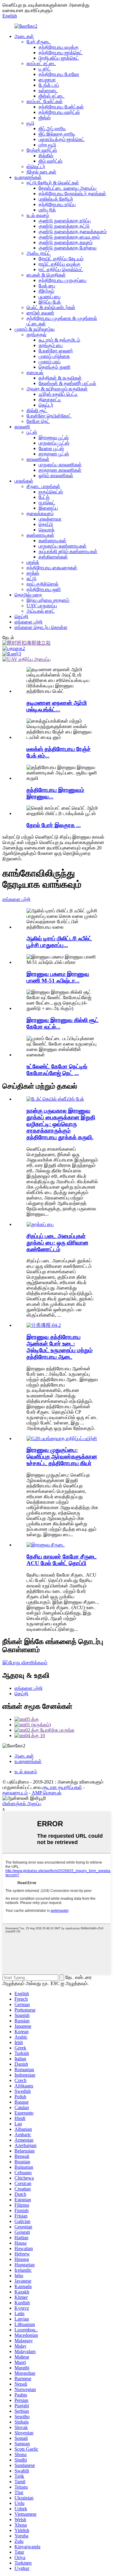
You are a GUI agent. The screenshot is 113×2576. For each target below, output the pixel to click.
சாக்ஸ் (33, 573)
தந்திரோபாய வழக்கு (59, 47)
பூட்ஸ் (32, 432)
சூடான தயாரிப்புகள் (62, 1787)
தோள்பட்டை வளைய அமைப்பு (67, 188)
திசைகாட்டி (50, 400)
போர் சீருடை (39, 42)
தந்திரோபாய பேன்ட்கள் (61, 107)
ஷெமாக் (47, 530)
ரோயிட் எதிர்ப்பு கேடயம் (61, 259)
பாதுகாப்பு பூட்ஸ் (54, 443)
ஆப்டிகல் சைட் (41, 611)
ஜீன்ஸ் (45, 118)
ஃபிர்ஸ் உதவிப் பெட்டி (58, 394)
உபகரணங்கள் (28, 177)
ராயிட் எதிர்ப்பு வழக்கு (60, 264)
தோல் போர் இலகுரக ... (54, 825)
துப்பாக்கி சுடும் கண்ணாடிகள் (68, 551)
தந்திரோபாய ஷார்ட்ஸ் (59, 112)
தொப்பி (46, 524)
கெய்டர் (46, 405)
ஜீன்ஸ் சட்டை (52, 96)
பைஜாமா (47, 80)
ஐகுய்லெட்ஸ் (51, 492)
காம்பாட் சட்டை (41, 63)
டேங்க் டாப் (49, 85)
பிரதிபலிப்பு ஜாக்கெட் (59, 58)
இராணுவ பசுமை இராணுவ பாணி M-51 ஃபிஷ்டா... (58, 977)
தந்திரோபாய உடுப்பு (57, 204)
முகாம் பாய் (50, 362)
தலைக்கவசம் (40, 513)
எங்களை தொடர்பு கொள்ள (41, 627)
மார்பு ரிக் (47, 210)
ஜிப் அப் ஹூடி (52, 128)
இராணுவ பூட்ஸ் (54, 438)
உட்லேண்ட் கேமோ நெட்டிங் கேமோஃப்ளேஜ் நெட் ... (57, 1070)
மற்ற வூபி (47, 145)
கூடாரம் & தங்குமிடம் (59, 340)
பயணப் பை (50, 297)
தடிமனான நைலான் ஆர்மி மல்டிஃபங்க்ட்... (57, 706)
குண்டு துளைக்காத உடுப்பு (65, 221)
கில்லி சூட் (37, 410)
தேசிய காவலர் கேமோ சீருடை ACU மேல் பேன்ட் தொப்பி (62, 1560)
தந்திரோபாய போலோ (59, 74)
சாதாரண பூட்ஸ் (54, 454)
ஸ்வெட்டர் (36, 166)
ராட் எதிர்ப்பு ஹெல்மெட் (61, 269)
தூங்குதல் (36, 335)
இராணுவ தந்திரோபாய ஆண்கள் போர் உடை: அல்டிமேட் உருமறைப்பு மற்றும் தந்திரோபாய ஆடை (60, 1347)
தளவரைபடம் (15, 1793)
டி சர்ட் (45, 69)
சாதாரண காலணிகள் (60, 470)
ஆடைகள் (24, 36)
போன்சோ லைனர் (56, 351)
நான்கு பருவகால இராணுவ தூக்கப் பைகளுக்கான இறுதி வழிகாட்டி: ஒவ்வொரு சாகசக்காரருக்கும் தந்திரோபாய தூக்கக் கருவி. (61, 1124)
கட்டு (31, 578)
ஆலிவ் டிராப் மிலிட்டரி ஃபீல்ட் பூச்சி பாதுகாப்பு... (59, 942)
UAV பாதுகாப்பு (42, 606)
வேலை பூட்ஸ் (51, 448)
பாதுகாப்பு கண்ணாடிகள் (63, 546)
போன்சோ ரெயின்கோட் (49, 416)
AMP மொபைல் (47, 1793)
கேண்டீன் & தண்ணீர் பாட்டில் (67, 383)
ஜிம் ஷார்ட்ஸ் (50, 161)
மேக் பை (47, 286)
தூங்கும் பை (51, 345)
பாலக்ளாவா (50, 519)
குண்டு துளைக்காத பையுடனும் (69, 237)
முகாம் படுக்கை (54, 356)
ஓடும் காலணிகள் (56, 475)
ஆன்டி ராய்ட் (39, 253)
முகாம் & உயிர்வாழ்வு (35, 329)
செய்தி (21, 616)
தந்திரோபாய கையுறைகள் (52, 568)
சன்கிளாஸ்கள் (53, 557)
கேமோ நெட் (38, 421)
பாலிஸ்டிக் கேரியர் (56, 199)
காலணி (22, 427)
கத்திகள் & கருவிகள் (60, 378)
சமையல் (35, 372)
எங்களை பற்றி (28, 622)
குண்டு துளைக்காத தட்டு (64, 226)
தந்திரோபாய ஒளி (44, 589)
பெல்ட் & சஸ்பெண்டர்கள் (51, 307)
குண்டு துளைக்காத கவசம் (66, 242)
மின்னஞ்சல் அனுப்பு (22, 1804)
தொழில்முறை (28, 595)
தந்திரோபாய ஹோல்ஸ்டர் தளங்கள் (72, 194)
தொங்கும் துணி (55, 367)
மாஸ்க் (33, 562)
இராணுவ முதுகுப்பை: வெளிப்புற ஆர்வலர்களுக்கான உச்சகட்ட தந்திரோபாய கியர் (62, 1457)
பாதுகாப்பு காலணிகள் (60, 465)
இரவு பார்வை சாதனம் (48, 600)
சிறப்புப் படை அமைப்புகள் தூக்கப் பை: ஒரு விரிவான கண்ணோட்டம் (57, 1243)
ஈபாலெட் (47, 503)
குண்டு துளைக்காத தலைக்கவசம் (73, 231)
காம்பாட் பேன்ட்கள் (45, 101)
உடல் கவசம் (38, 215)
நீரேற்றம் (46, 291)
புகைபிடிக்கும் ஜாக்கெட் (62, 139)
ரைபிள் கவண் (40, 313)
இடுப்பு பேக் (50, 302)
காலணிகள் (38, 459)
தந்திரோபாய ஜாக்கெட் (61, 53)
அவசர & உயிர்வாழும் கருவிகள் (57, 389)
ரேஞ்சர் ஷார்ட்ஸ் (42, 150)
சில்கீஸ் (46, 156)
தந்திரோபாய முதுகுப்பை (63, 280)
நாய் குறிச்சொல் (42, 584)
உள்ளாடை (48, 91)
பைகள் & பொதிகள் (46, 275)
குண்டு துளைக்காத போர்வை (67, 248)
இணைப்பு (48, 508)
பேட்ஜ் (44, 497)
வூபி (30, 123)
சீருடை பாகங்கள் (43, 486)
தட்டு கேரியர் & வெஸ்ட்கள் (53, 183)
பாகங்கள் (24, 481)
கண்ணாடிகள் (40, 535)
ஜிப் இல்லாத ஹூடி (57, 134)
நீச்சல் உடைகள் (41, 172)
